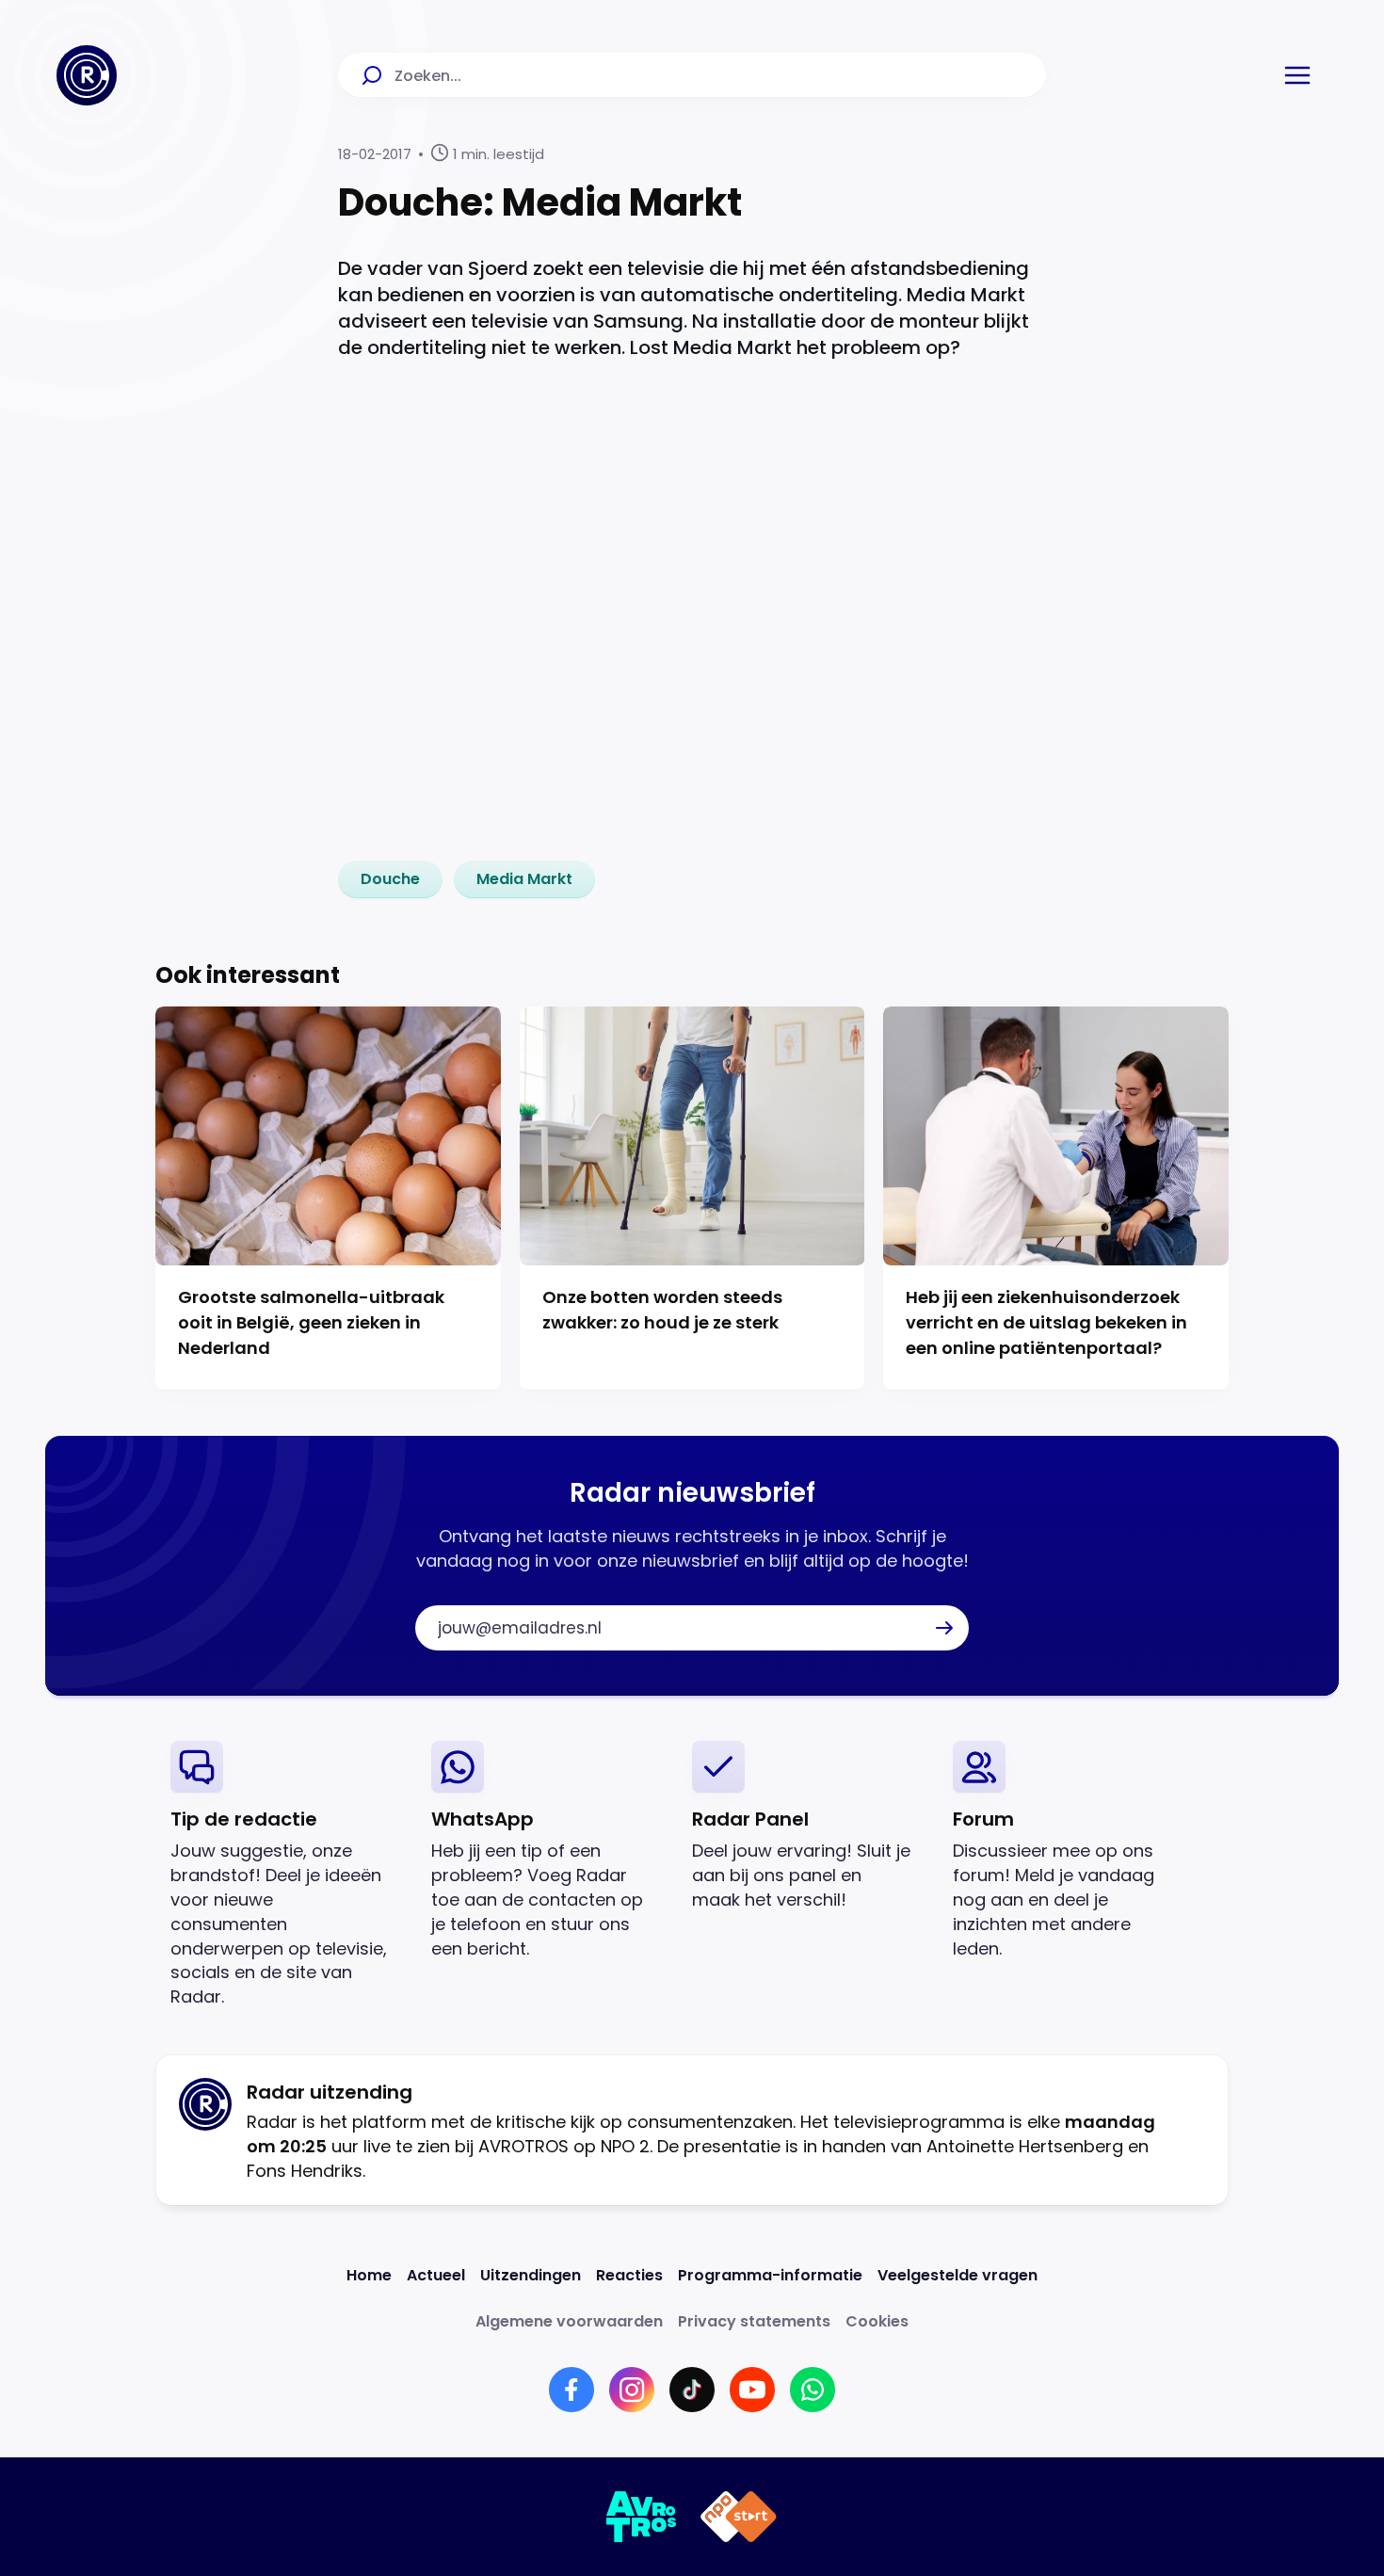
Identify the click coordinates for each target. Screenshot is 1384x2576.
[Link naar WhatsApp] (813, 2390)
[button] (1297, 75)
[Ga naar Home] (87, 75)
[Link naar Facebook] (571, 2390)
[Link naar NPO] (739, 2517)
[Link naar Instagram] (632, 2390)
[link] (390, 879)
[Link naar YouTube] (752, 2390)
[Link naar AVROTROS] (642, 2517)
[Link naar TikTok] (692, 2390)
